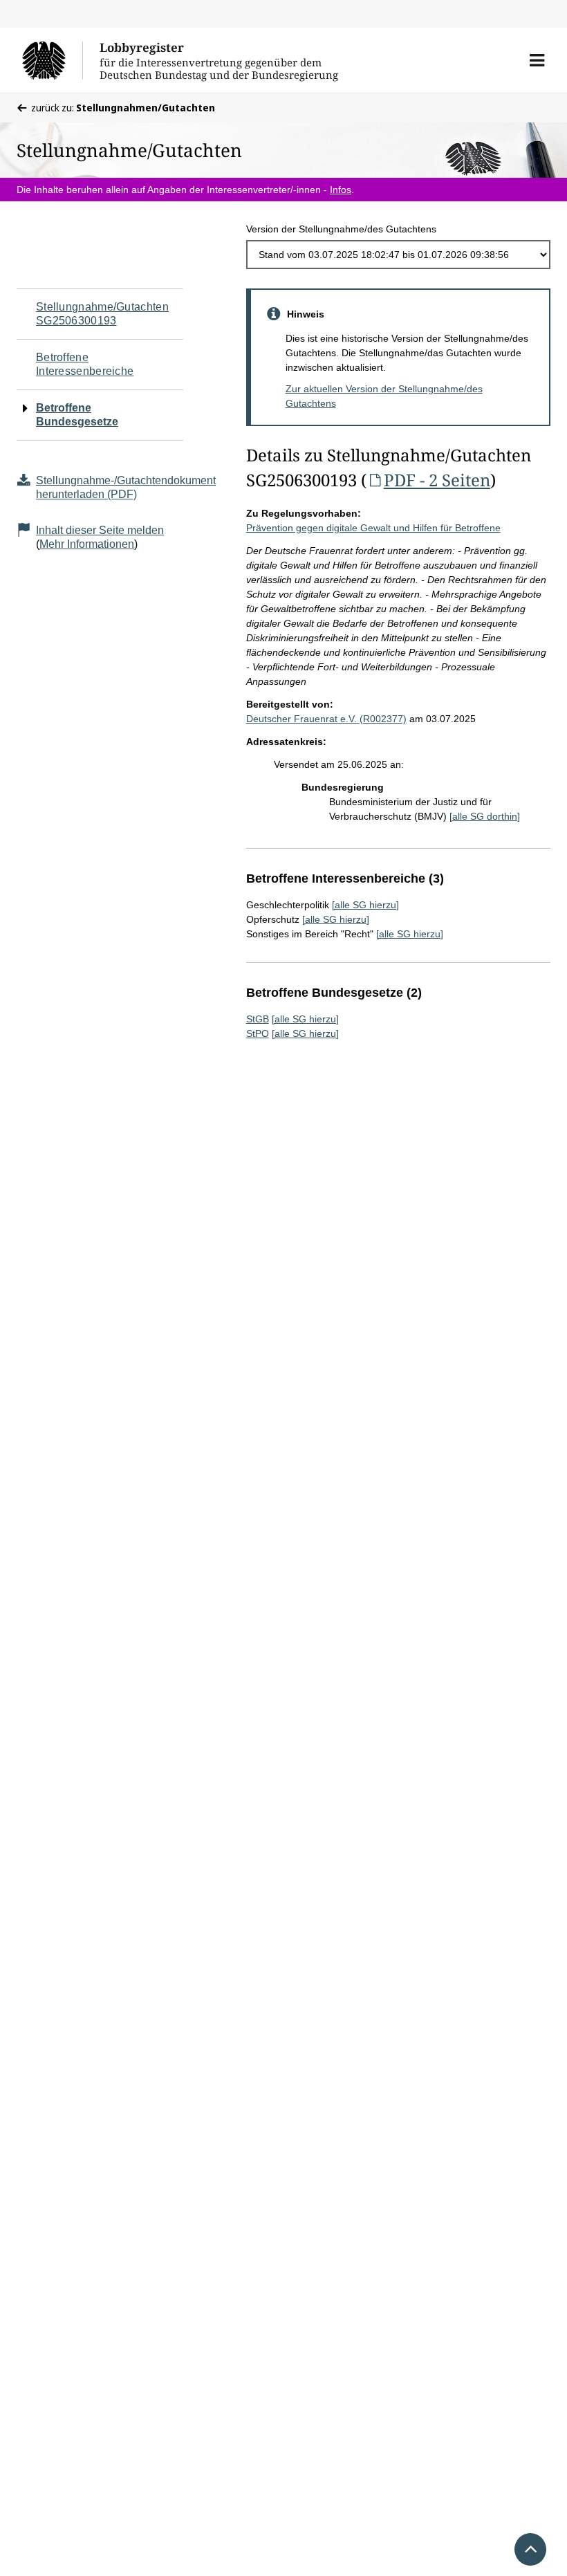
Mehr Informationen (87, 544)
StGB (258, 1019)
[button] (537, 60)
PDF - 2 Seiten (437, 480)
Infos (341, 190)
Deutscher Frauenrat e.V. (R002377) (326, 719)
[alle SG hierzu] (365, 905)
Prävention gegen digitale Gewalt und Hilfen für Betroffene (373, 528)
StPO (258, 1033)
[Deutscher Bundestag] (52, 60)
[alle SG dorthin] (485, 816)
